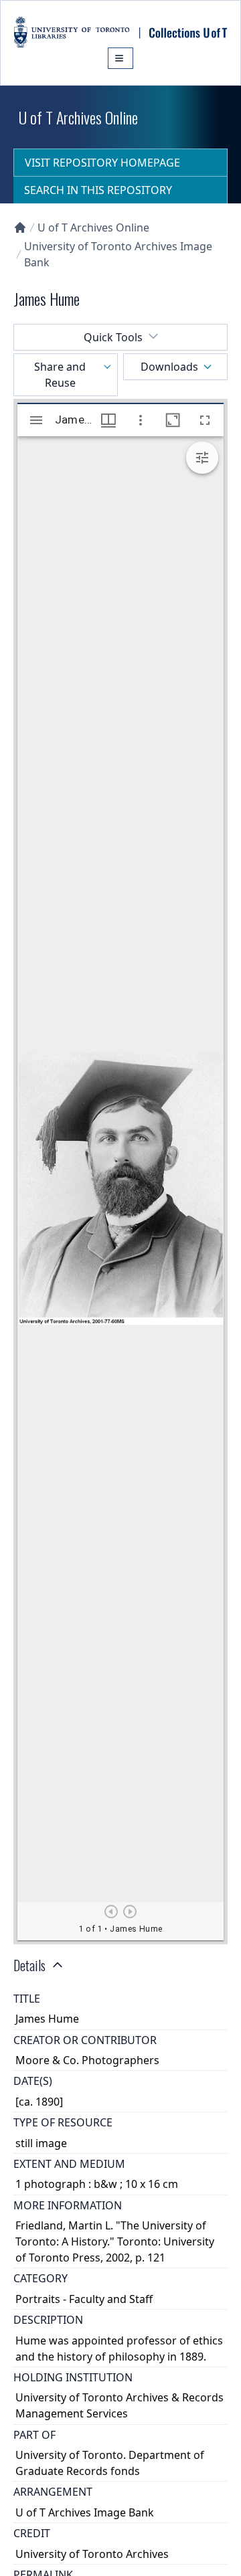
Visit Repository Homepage (102, 163)
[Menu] (120, 58)
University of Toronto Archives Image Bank (118, 254)
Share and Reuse (60, 375)
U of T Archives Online (93, 227)
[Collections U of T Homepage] (20, 227)
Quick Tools (113, 337)
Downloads (169, 367)
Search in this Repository (98, 190)
